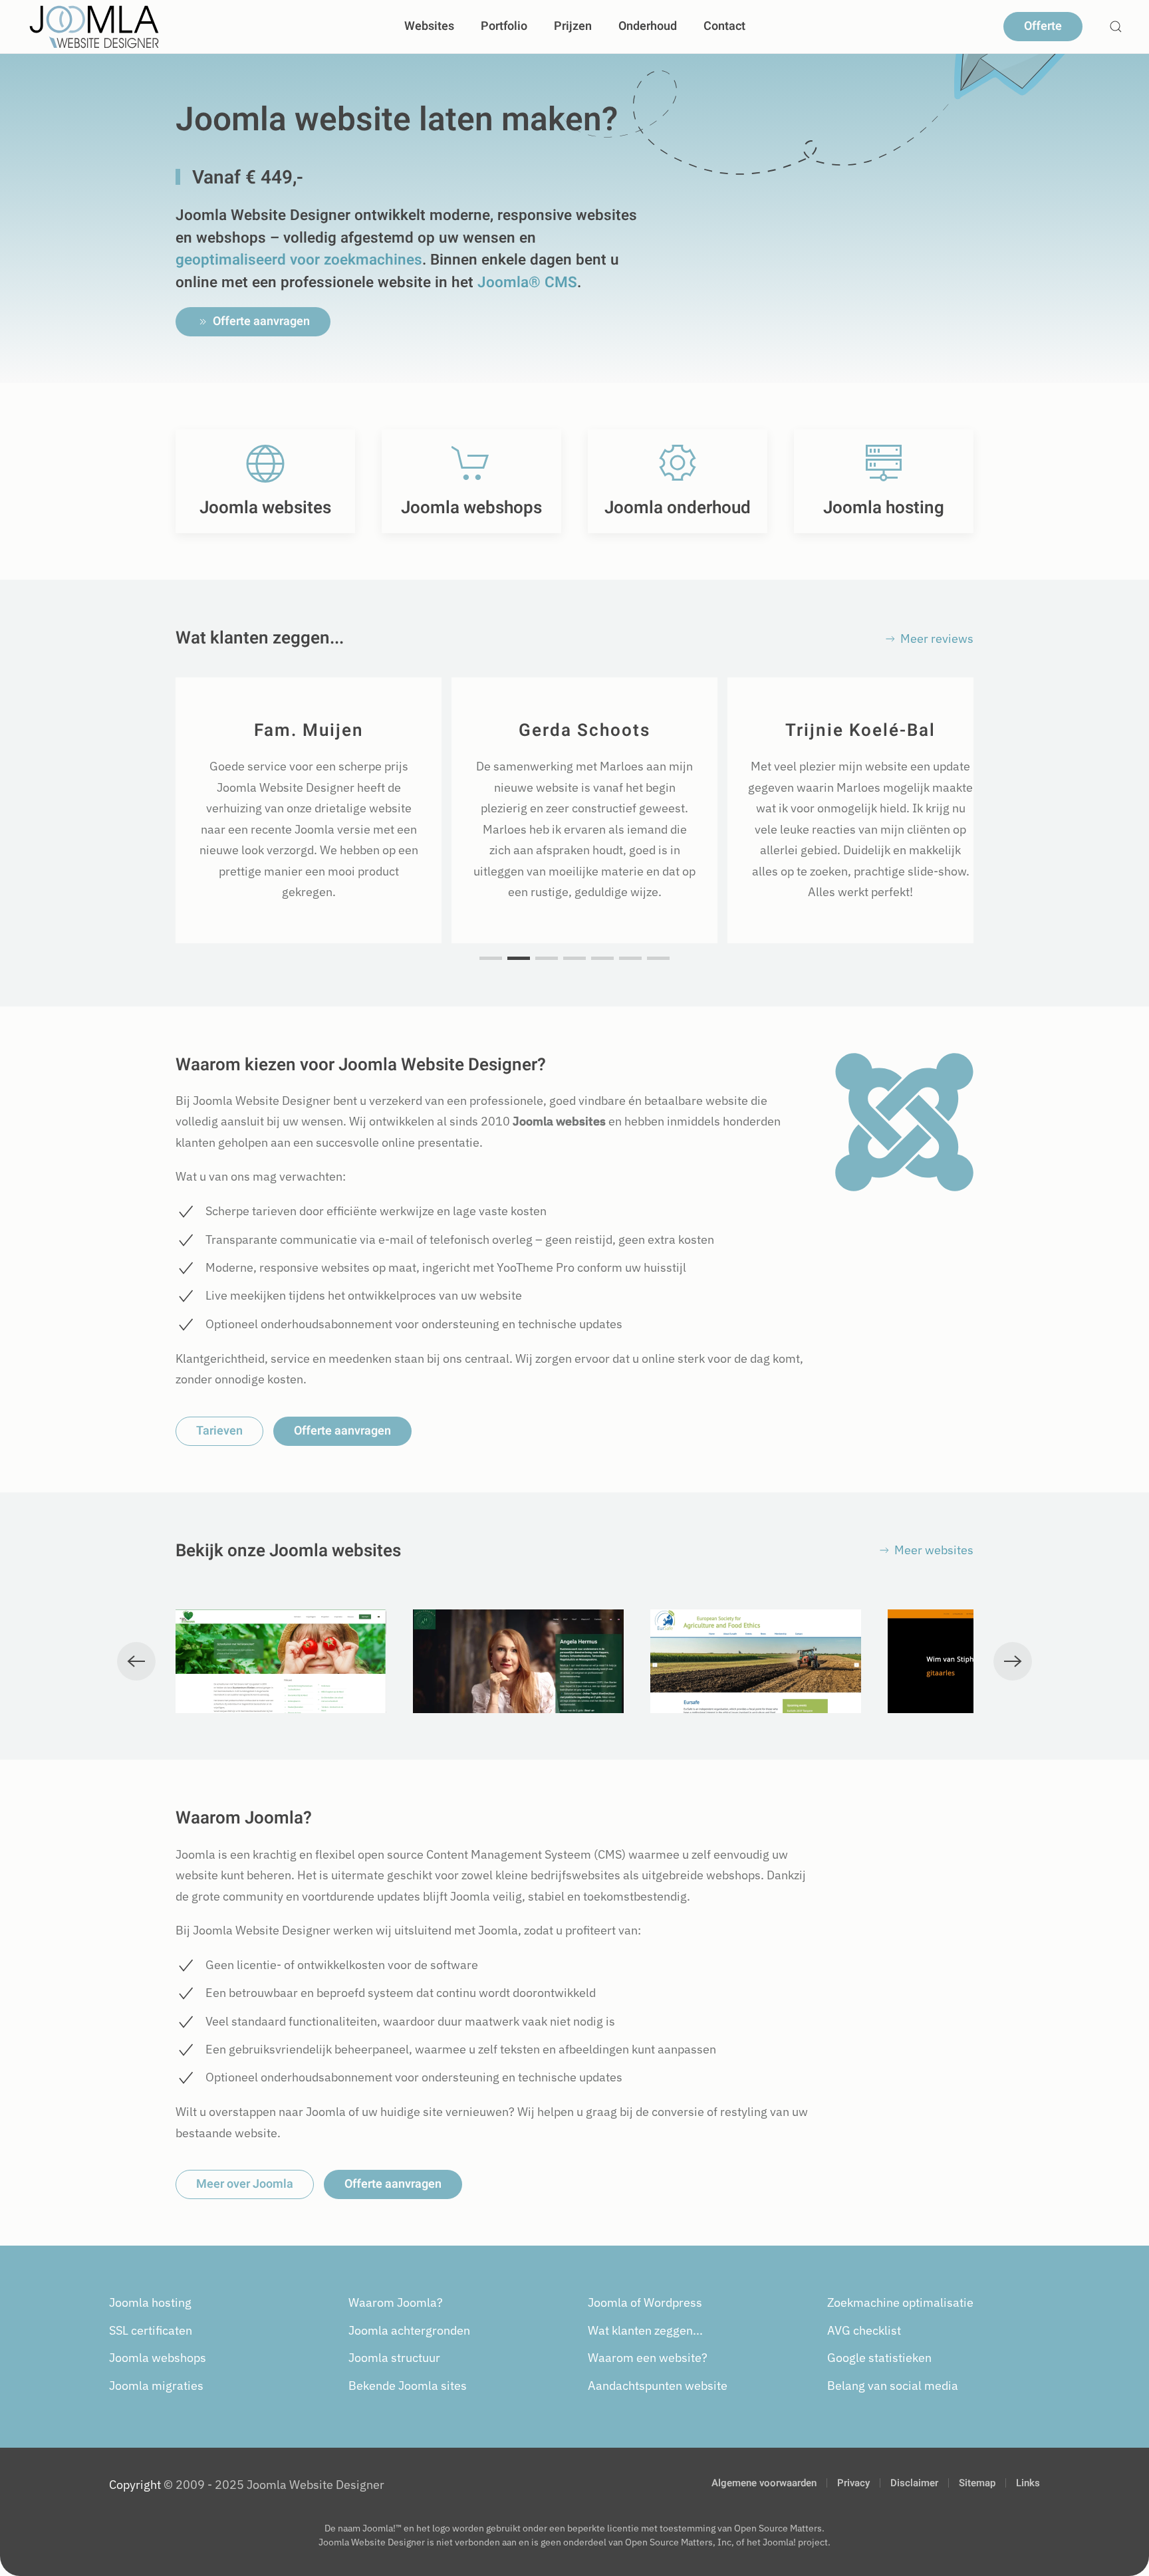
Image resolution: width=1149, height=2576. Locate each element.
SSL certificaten (151, 2330)
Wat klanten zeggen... (645, 2330)
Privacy (853, 2483)
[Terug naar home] (94, 27)
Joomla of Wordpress (645, 2302)
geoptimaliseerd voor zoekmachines (299, 260)
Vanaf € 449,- (248, 178)
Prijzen (573, 26)
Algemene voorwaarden (764, 2483)
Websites (429, 26)
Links (1028, 2483)
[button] (1116, 27)
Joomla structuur (394, 2358)
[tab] (491, 958)
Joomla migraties (156, 2386)
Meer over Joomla (245, 2184)
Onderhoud (648, 26)
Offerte (1043, 26)
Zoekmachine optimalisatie (900, 2302)
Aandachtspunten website (658, 2386)
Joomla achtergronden (409, 2330)
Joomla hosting (150, 2302)
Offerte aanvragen (261, 321)
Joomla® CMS (527, 282)
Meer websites (934, 1550)
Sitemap (977, 2483)
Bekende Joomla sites (408, 2386)
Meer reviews (937, 639)
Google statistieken (879, 2358)
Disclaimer (914, 2483)
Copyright (135, 2485)
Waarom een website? (648, 2358)
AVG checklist (864, 2330)
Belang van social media (893, 2386)
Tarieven (219, 1431)
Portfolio (504, 26)
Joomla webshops (158, 2358)
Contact (724, 26)
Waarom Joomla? (396, 2302)
